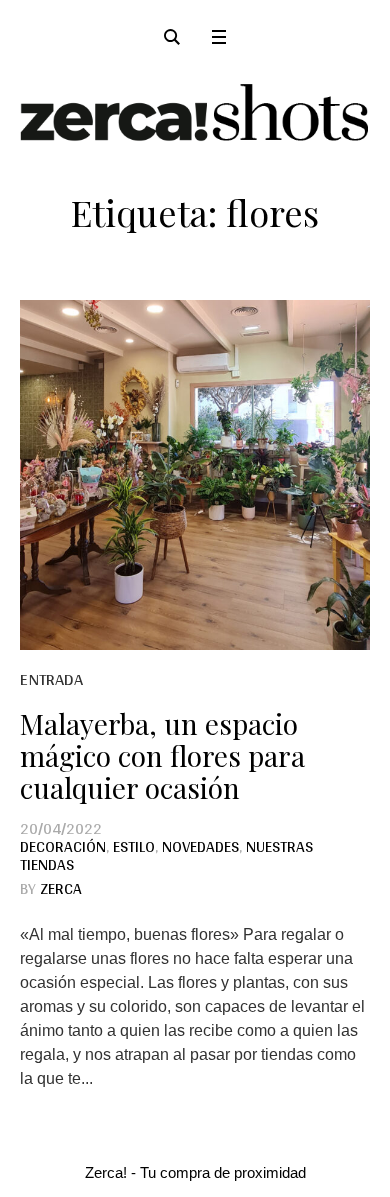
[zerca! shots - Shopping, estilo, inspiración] (195, 112)
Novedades (200, 846)
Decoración (63, 846)
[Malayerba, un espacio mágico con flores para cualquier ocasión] (195, 475)
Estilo (134, 846)
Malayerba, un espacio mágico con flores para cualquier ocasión (162, 755)
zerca (61, 888)
